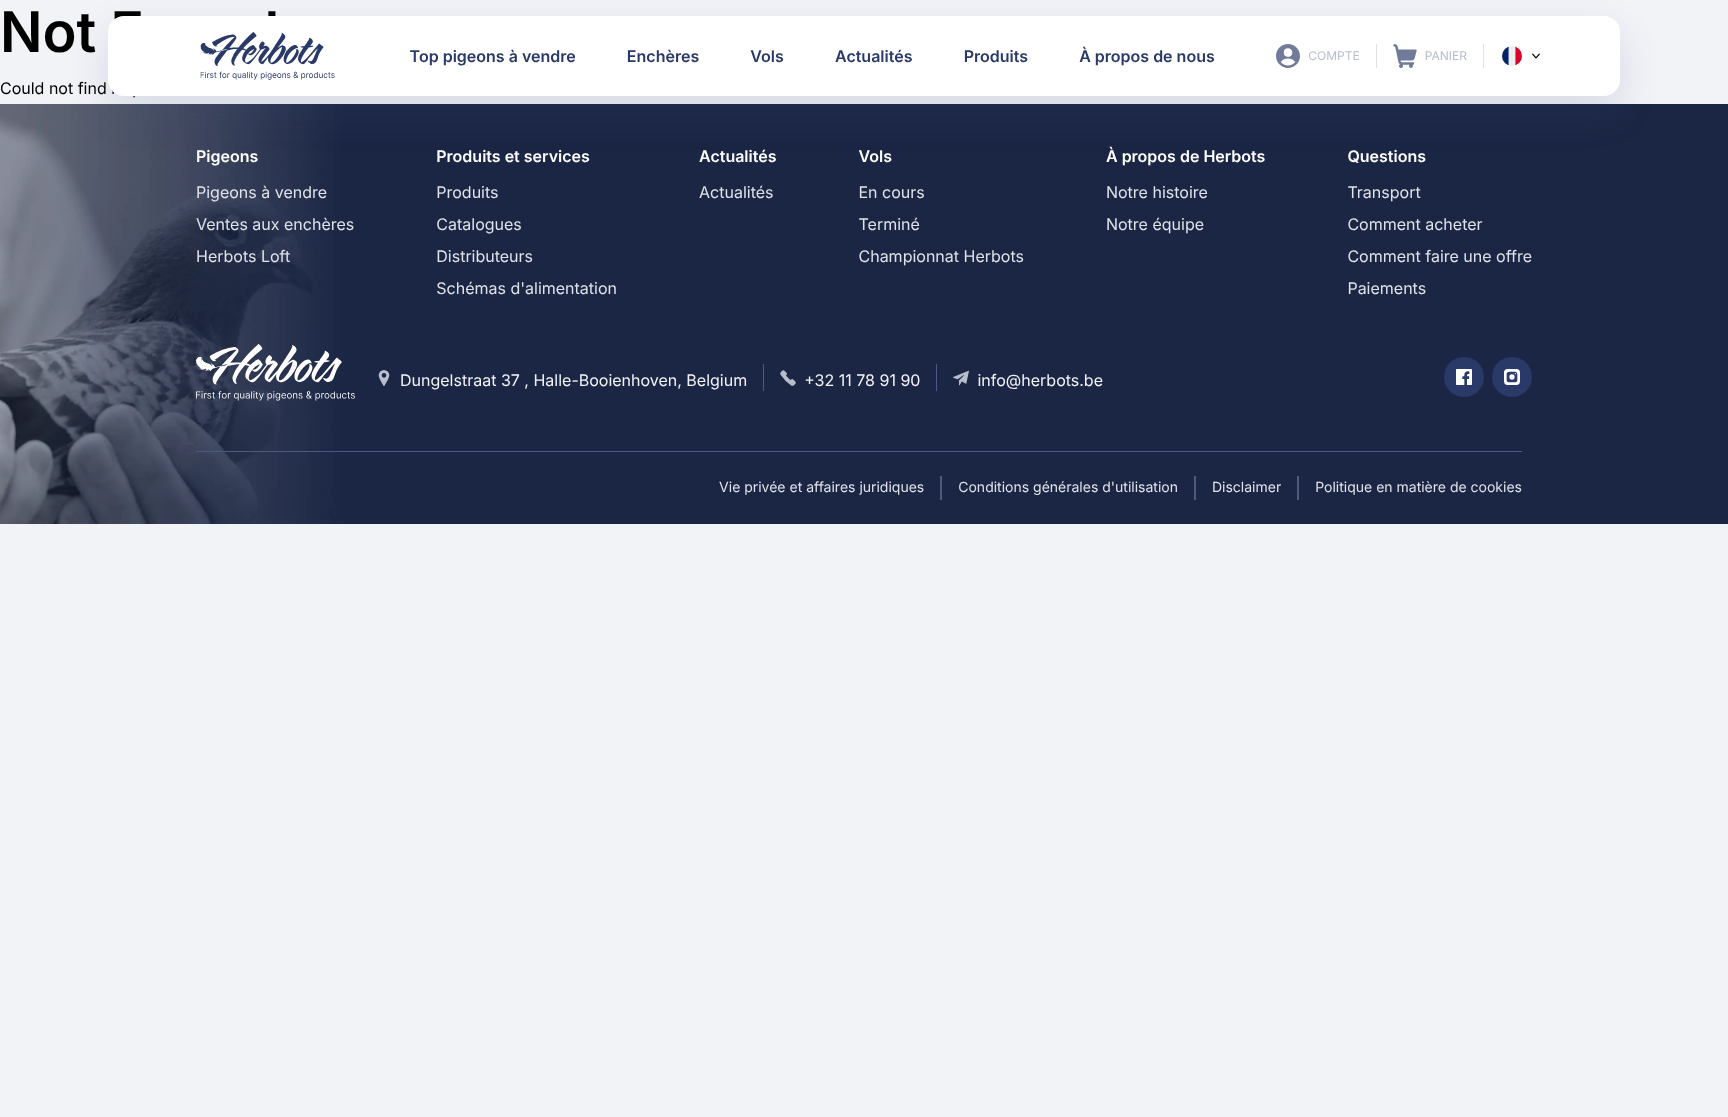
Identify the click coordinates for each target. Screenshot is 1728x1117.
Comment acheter (1414, 224)
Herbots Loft (243, 256)
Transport (1383, 192)
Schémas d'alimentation (526, 288)
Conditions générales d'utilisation (1068, 487)
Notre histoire (1157, 192)
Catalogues (478, 224)
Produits (467, 192)
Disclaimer (1246, 487)
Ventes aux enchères (275, 224)
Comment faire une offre (1439, 256)
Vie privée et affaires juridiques (821, 487)
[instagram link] (1512, 377)
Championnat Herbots (940, 256)
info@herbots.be (1040, 380)
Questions (1386, 156)
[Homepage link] (268, 56)
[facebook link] (1464, 377)
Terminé (888, 224)
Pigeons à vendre (261, 192)
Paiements (1386, 288)
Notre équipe (1155, 224)
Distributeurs (484, 256)
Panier (1430, 56)
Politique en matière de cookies (1418, 487)
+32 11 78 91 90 (862, 380)
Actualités (736, 192)
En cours (891, 192)
